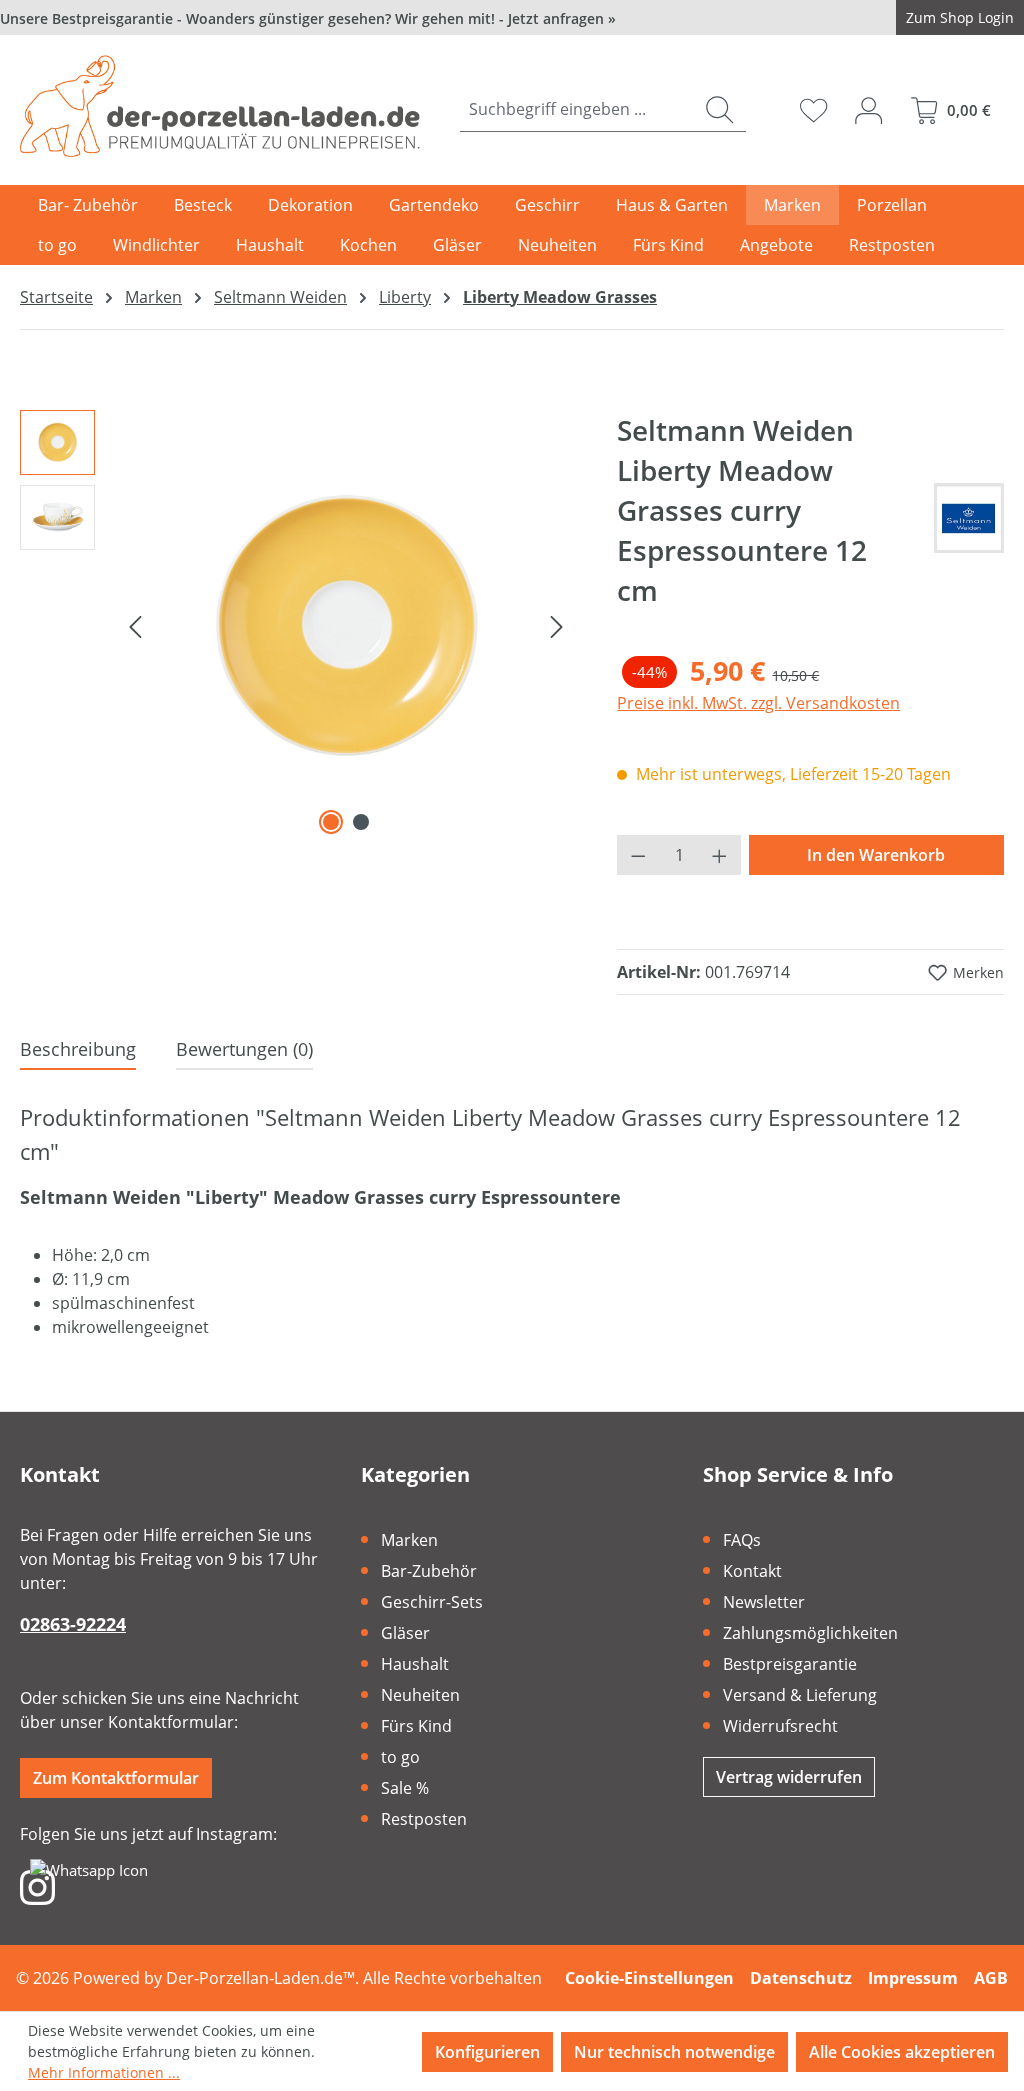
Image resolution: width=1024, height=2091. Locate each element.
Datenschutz (801, 1978)
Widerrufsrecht (780, 1726)
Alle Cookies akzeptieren (902, 2052)
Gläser (405, 1633)
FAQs (742, 1540)
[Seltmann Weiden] (969, 518)
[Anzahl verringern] (638, 855)
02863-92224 (73, 1624)
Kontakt (752, 1571)
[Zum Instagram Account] (37, 1886)
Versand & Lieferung (800, 1695)
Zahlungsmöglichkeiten (810, 1633)
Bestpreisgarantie (790, 1664)
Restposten (424, 1819)
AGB (991, 1978)
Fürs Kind (416, 1726)
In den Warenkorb (876, 855)
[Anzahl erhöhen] (720, 855)
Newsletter (764, 1602)
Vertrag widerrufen (789, 1777)
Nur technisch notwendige (674, 2052)
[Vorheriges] (135, 625)
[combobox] (577, 109)
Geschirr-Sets (432, 1602)
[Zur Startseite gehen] (220, 106)
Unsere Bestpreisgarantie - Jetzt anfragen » (308, 18)
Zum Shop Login (960, 17)
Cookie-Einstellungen (649, 1978)
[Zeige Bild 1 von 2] (331, 822)
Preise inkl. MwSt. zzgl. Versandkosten (758, 703)
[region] (298, 625)
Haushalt (415, 1664)
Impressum (913, 1978)
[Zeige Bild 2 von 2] (361, 822)
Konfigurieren (487, 2052)
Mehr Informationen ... (104, 2072)
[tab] (78, 1050)
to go (400, 1757)
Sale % (405, 1788)
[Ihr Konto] (868, 110)
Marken (409, 1540)
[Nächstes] (557, 625)
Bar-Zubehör (429, 1571)
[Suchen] (719, 109)
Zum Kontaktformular (116, 1778)
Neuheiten (420, 1695)
